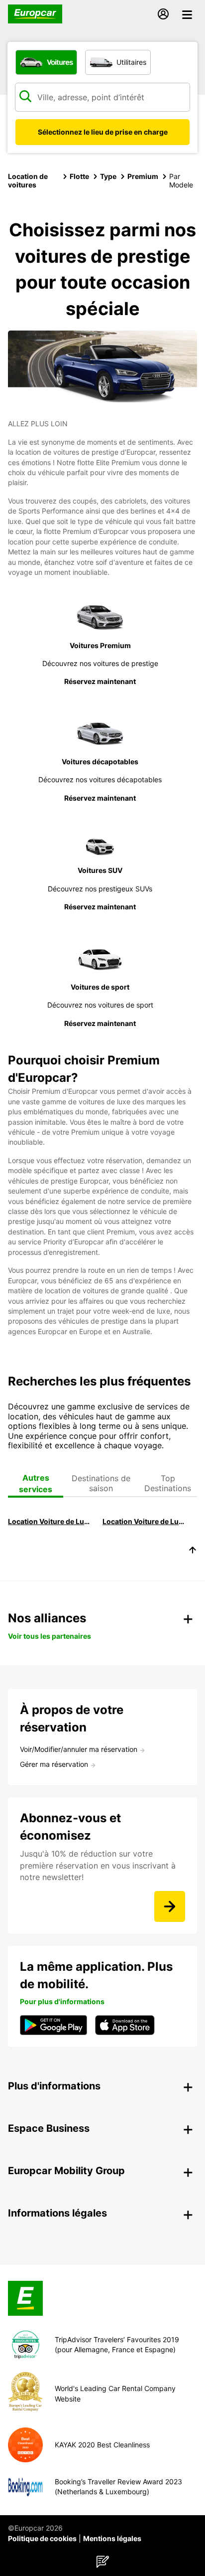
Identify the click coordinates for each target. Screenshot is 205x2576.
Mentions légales (112, 2538)
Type (108, 176)
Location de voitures (28, 180)
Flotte (79, 176)
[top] (193, 1551)
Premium (143, 176)
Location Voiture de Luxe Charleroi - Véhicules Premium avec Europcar (51, 1521)
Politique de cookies (42, 2538)
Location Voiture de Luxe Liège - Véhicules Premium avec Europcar (145, 1521)
